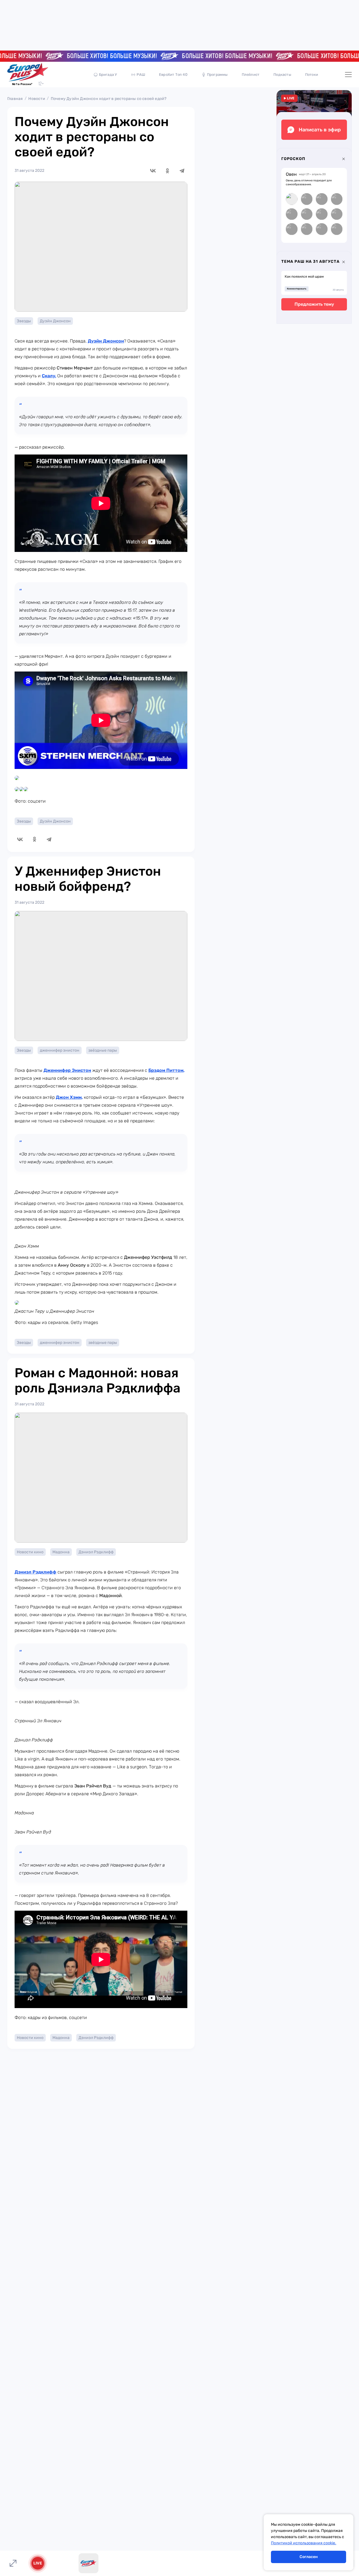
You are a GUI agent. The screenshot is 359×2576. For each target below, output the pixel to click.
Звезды (24, 321)
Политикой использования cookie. (304, 2543)
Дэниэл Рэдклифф (96, 1552)
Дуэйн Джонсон (55, 321)
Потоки (312, 75)
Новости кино (30, 1552)
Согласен (309, 2557)
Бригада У (108, 75)
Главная (15, 99)
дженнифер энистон (60, 1050)
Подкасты (282, 75)
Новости (37, 99)
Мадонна (61, 1552)
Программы (217, 75)
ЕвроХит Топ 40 (173, 75)
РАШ (141, 75)
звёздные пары (103, 1050)
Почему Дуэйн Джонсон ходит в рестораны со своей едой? (109, 99)
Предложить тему (314, 304)
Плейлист (251, 75)
